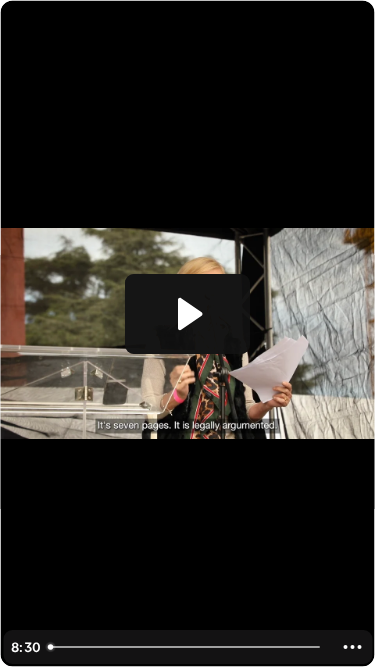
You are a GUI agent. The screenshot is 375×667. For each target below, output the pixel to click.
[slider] (186, 647)
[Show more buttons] (352, 647)
